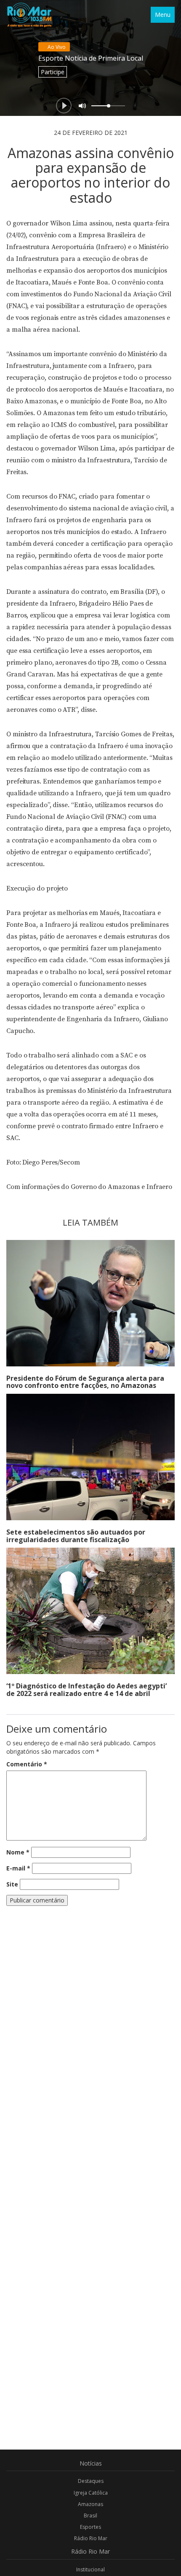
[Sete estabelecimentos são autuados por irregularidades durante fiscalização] (90, 1457)
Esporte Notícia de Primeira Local (91, 58)
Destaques (91, 2481)
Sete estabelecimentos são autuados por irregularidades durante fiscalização (76, 1536)
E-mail (18, 1868)
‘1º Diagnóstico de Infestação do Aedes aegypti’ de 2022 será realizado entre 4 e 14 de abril (87, 1690)
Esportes (90, 2527)
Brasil (90, 2516)
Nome (18, 1852)
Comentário (27, 1764)
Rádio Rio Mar (91, 2538)
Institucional (90, 2569)
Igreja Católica (91, 2493)
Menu (163, 15)
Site (12, 1884)
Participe (53, 72)
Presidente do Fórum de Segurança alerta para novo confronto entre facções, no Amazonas (85, 1382)
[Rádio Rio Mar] (29, 15)
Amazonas (90, 2504)
